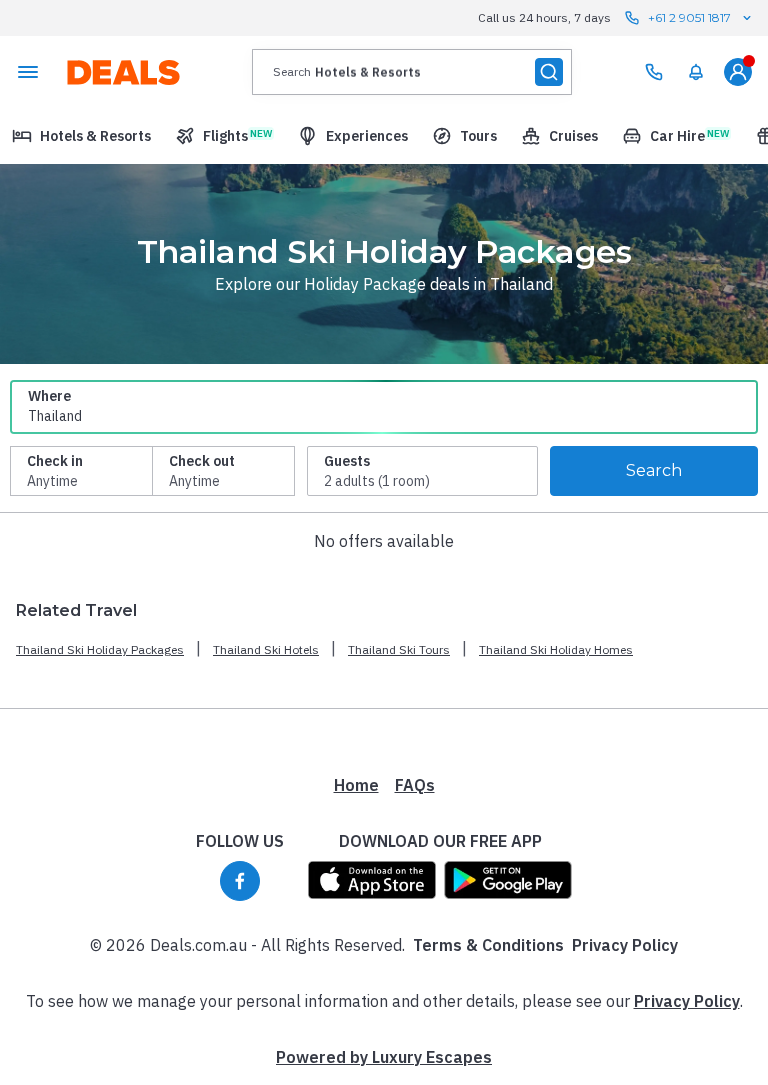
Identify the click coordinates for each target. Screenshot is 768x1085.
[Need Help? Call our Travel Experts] (654, 72)
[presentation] (412, 72)
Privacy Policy (625, 945)
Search (654, 470)
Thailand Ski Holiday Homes (556, 649)
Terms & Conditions (488, 945)
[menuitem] (696, 72)
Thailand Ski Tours (399, 649)
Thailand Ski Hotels (266, 649)
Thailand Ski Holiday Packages (100, 649)
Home (356, 785)
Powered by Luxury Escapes (384, 1057)
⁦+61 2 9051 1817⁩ (689, 17)
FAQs (415, 785)
